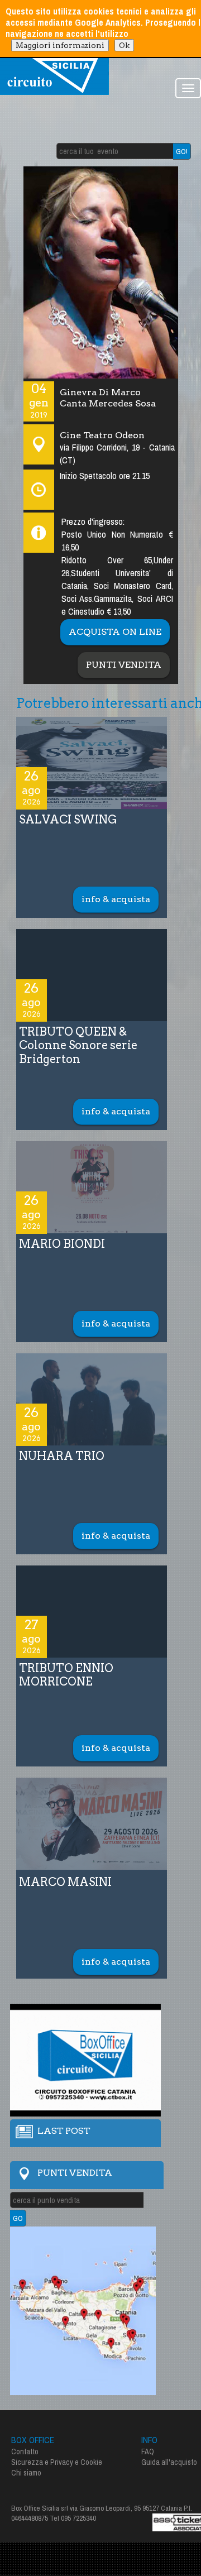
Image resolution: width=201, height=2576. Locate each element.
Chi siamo (26, 2473)
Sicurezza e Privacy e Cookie (57, 2462)
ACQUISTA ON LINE (115, 632)
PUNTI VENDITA (124, 665)
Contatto (25, 2451)
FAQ (148, 2451)
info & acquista (116, 899)
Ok (124, 45)
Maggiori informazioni (60, 45)
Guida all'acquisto (169, 2462)
